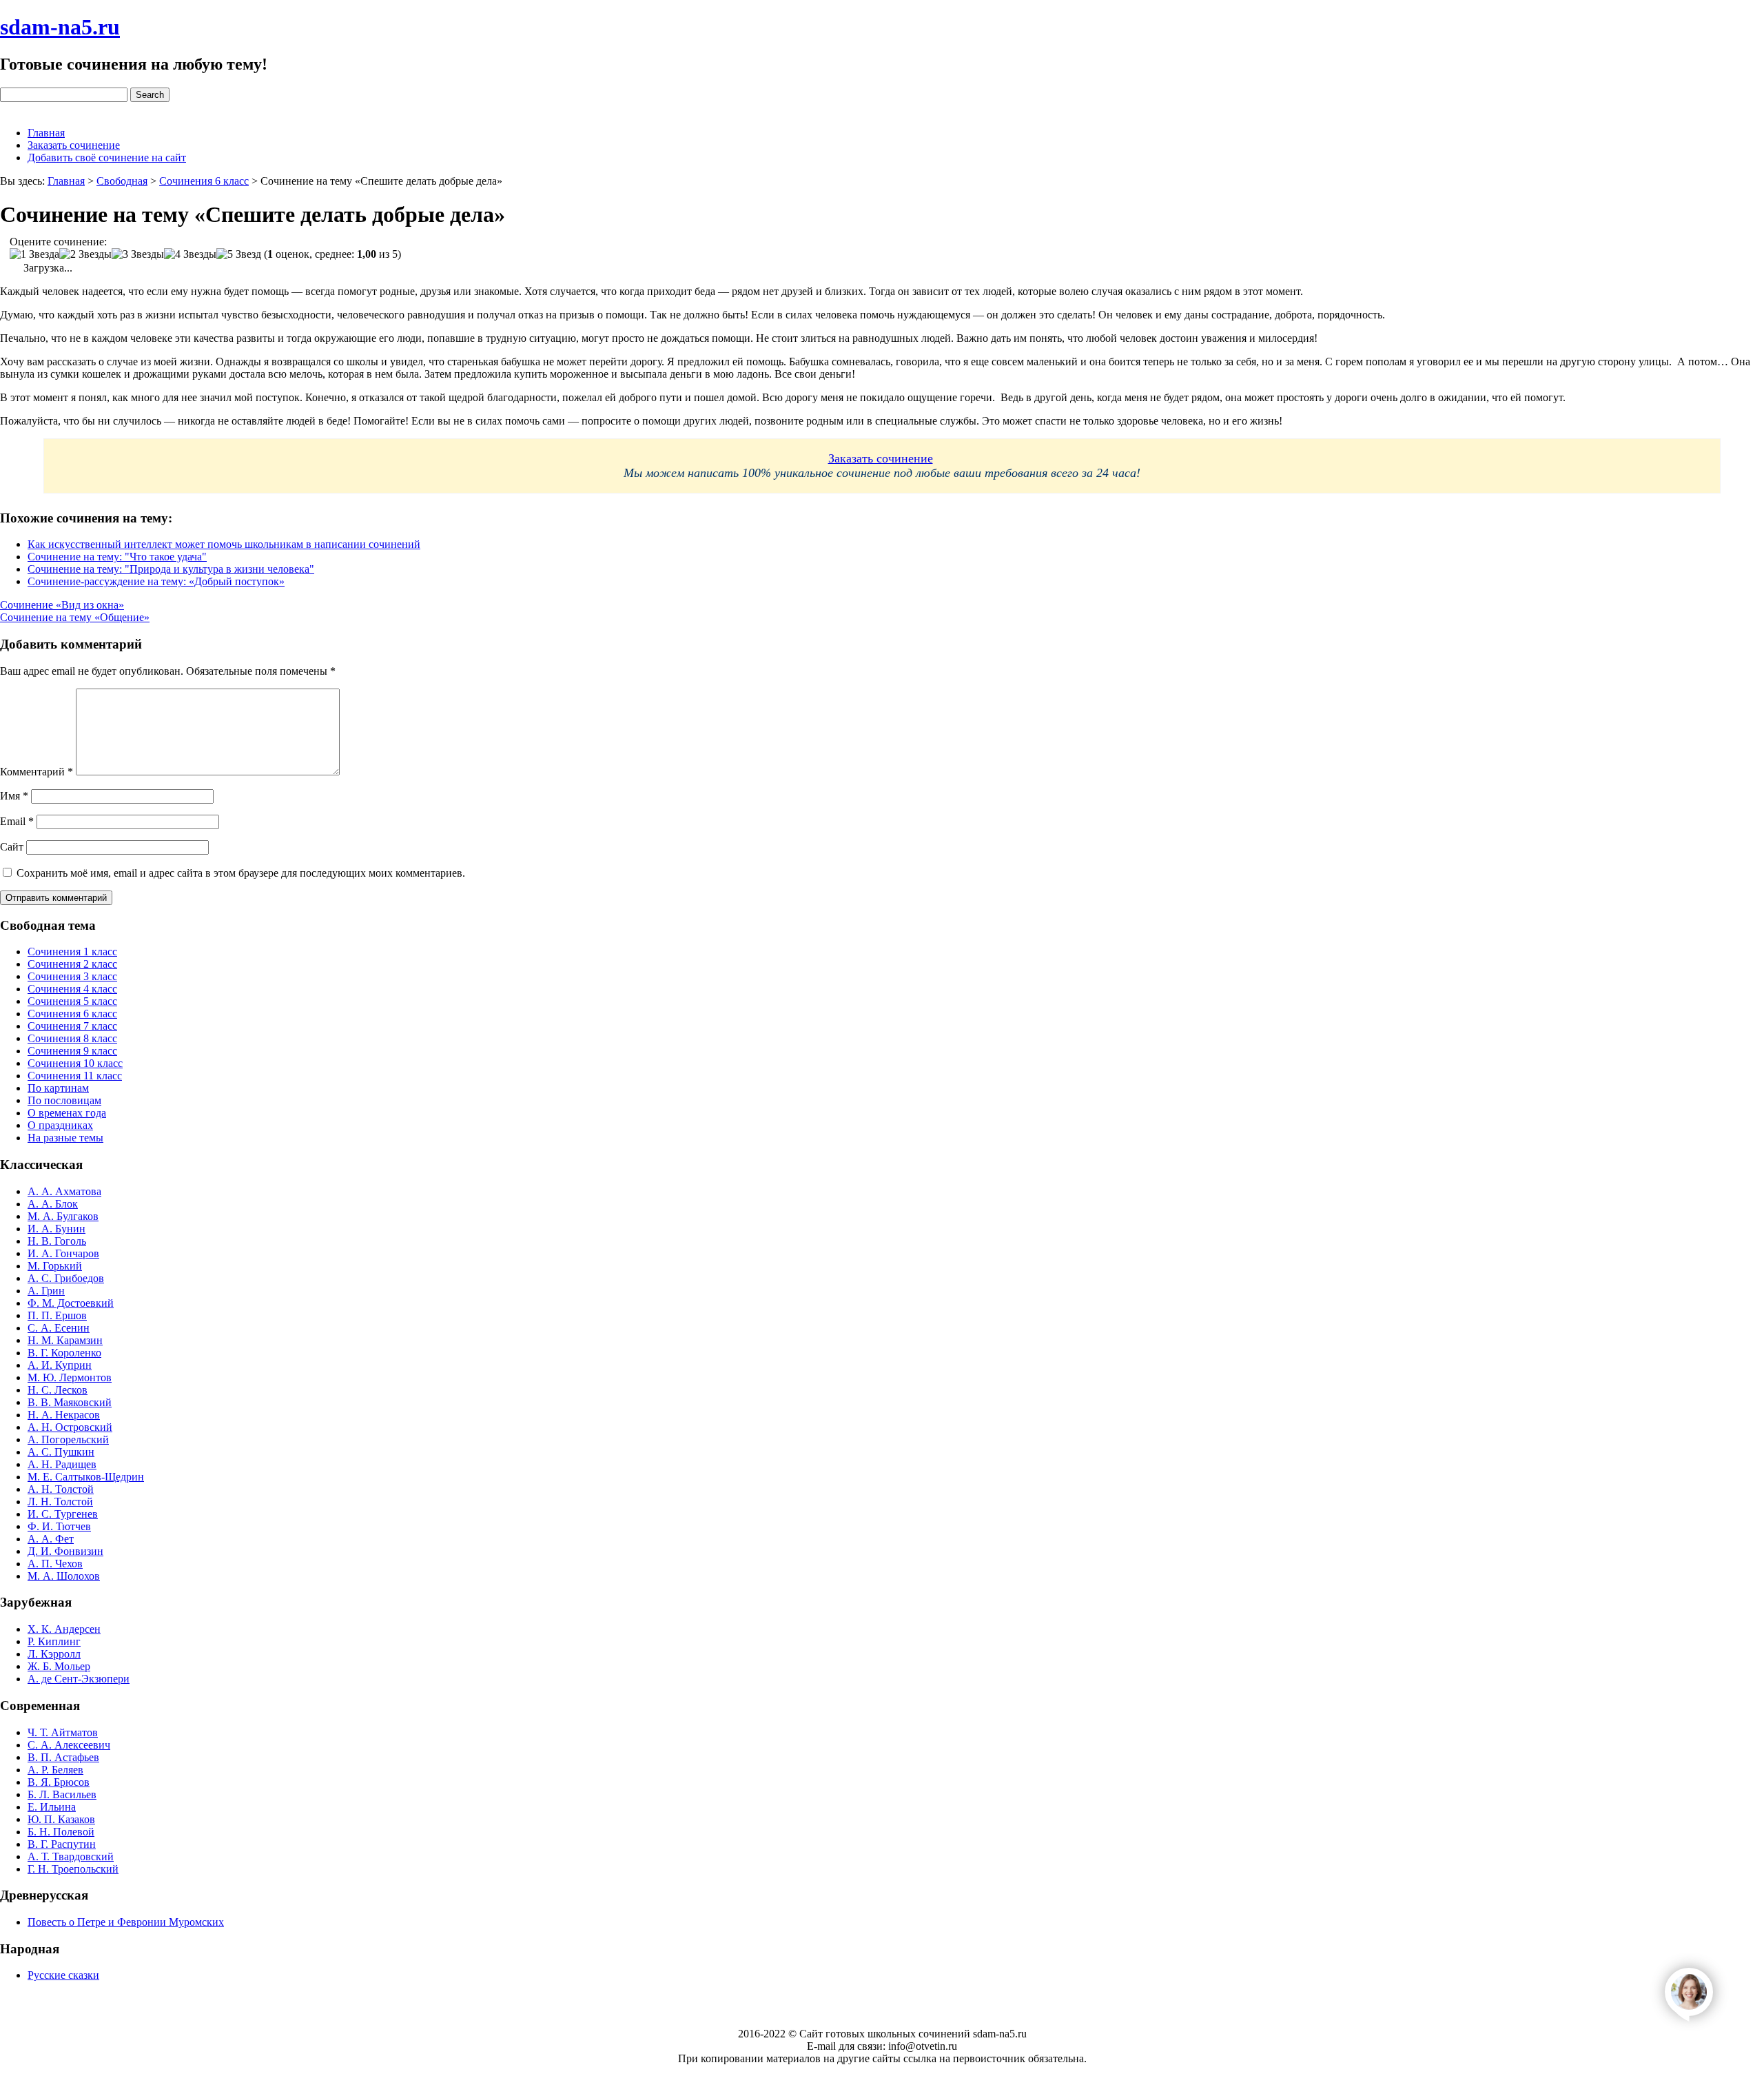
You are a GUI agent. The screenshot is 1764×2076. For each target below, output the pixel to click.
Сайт (12, 847)
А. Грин (46, 1291)
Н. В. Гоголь (57, 1241)
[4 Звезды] (190, 254)
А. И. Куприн (60, 1365)
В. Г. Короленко (64, 1353)
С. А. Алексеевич (69, 1745)
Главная (46, 133)
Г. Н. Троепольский (73, 1869)
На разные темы (65, 1138)
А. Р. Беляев (55, 1770)
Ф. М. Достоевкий (71, 1303)
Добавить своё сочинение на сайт (107, 157)
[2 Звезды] (85, 254)
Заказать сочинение (74, 145)
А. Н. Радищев (62, 1464)
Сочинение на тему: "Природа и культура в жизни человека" (171, 569)
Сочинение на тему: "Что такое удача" (117, 557)
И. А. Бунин (57, 1229)
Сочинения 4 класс (72, 989)
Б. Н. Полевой (61, 1832)
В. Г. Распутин (62, 1844)
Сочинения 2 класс (72, 964)
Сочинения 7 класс (72, 1026)
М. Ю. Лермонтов (70, 1377)
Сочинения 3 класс (72, 976)
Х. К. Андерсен (64, 1629)
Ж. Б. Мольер (59, 1666)
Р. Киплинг (54, 1641)
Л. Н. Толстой (60, 1502)
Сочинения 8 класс (72, 1038)
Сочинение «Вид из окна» (62, 605)
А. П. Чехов (55, 1564)
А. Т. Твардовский (71, 1856)
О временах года (67, 1113)
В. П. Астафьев (63, 1757)
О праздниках (60, 1125)
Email (17, 821)
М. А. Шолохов (64, 1576)
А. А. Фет (51, 1539)
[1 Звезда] (34, 254)
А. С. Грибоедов (66, 1278)
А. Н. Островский (70, 1427)
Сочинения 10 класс (75, 1063)
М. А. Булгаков (63, 1216)
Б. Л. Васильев (62, 1794)
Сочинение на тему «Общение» (75, 617)
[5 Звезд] (239, 254)
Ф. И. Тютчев (59, 1526)
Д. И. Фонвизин (65, 1551)
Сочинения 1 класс (72, 952)
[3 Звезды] (138, 254)
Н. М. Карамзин (65, 1340)
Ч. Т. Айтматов (63, 1732)
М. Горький (55, 1266)
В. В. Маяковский (70, 1402)
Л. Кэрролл (54, 1654)
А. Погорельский (68, 1439)
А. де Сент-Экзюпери (79, 1679)
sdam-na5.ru (60, 27)
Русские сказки (63, 1975)
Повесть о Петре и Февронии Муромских (126, 1922)
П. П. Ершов (57, 1315)
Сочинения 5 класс (72, 1001)
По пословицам (64, 1100)
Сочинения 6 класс (72, 1014)
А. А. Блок (53, 1204)
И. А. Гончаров (63, 1253)
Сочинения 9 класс (72, 1051)
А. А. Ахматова (64, 1191)
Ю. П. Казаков (61, 1819)
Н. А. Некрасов (64, 1415)
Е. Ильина (52, 1807)
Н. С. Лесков (58, 1390)
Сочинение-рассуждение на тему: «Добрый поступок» (156, 581)
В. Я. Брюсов (59, 1782)
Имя (14, 796)
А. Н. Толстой (61, 1489)
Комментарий (37, 772)
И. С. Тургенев (63, 1514)
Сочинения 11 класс (75, 1076)
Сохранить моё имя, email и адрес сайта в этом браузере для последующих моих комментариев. (241, 873)
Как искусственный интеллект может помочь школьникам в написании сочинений (224, 544)
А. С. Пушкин (61, 1452)
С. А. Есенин (59, 1328)
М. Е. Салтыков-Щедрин (86, 1477)
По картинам (58, 1088)
